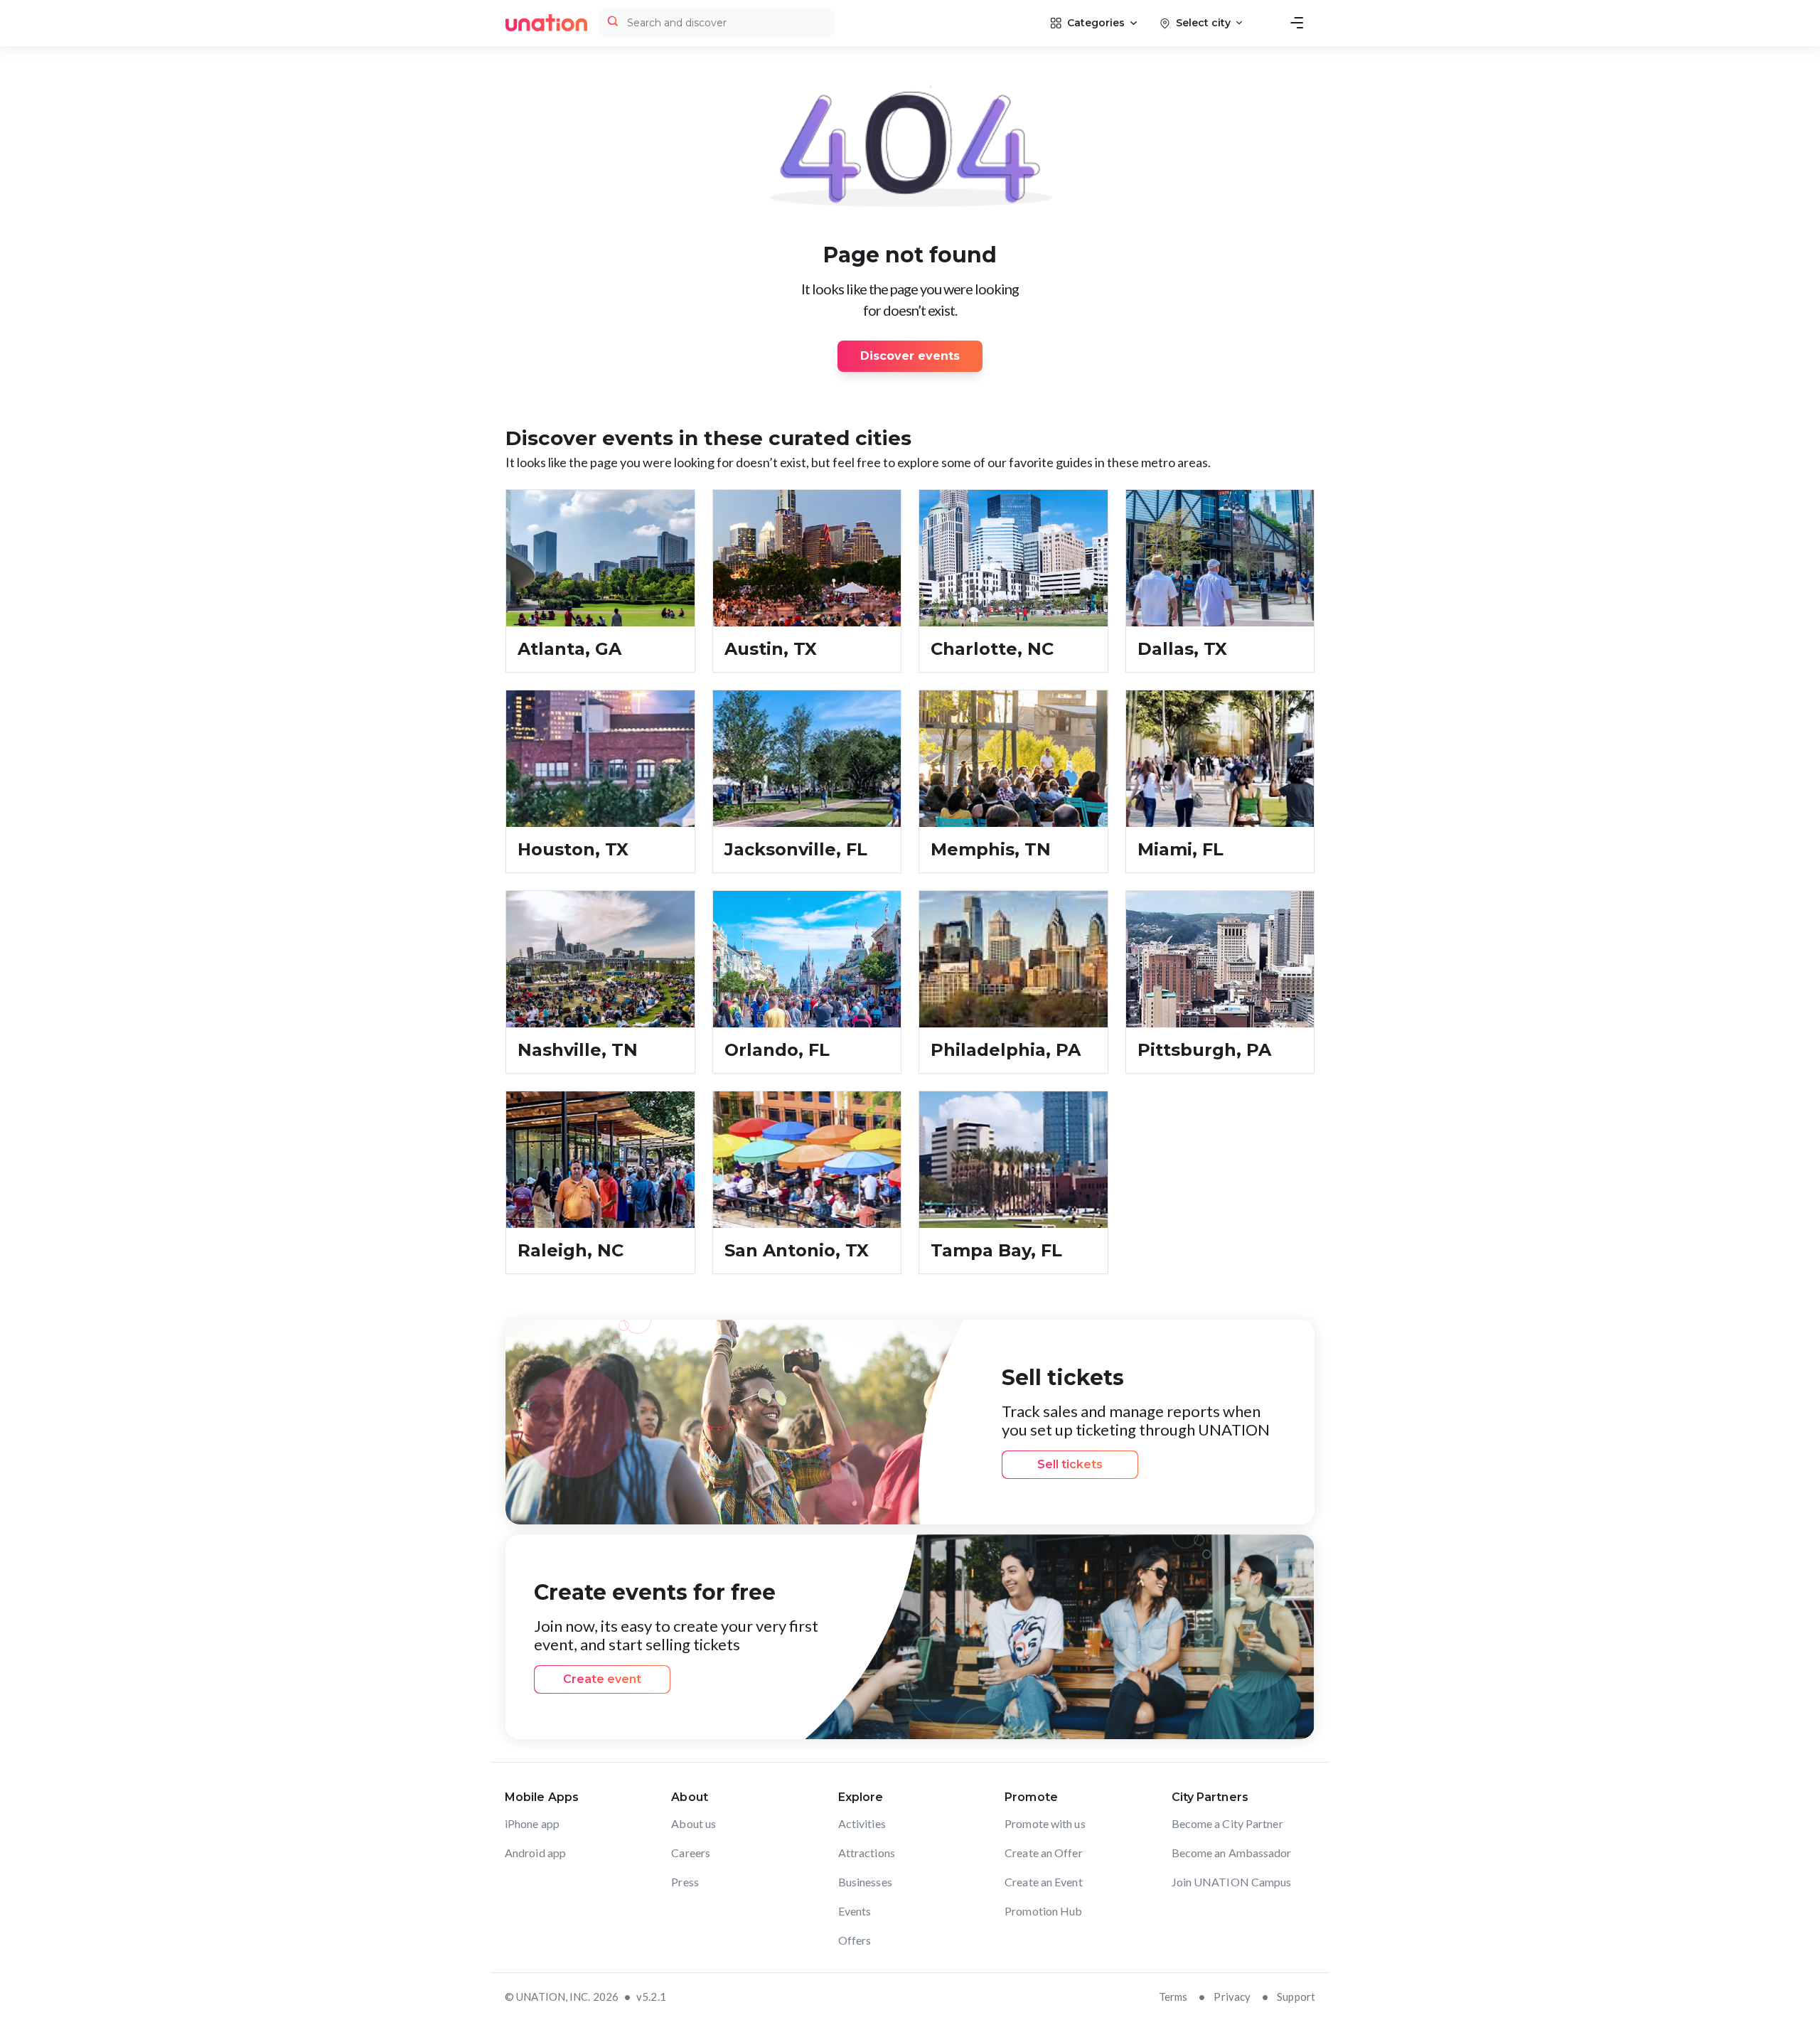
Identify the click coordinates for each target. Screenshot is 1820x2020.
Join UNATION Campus (1232, 1882)
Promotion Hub (1043, 1911)
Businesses (865, 1882)
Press (685, 1882)
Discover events (910, 356)
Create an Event (1044, 1882)
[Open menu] (1297, 23)
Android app (535, 1853)
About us (694, 1823)
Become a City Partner (1227, 1823)
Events (855, 1911)
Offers (855, 1940)
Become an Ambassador (1232, 1853)
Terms (1173, 1997)
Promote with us (1045, 1823)
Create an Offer (1044, 1853)
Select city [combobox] (1203, 23)
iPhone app (532, 1823)
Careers (691, 1853)
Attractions (867, 1853)
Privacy (1232, 1997)
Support (1296, 1997)
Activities (862, 1823)
